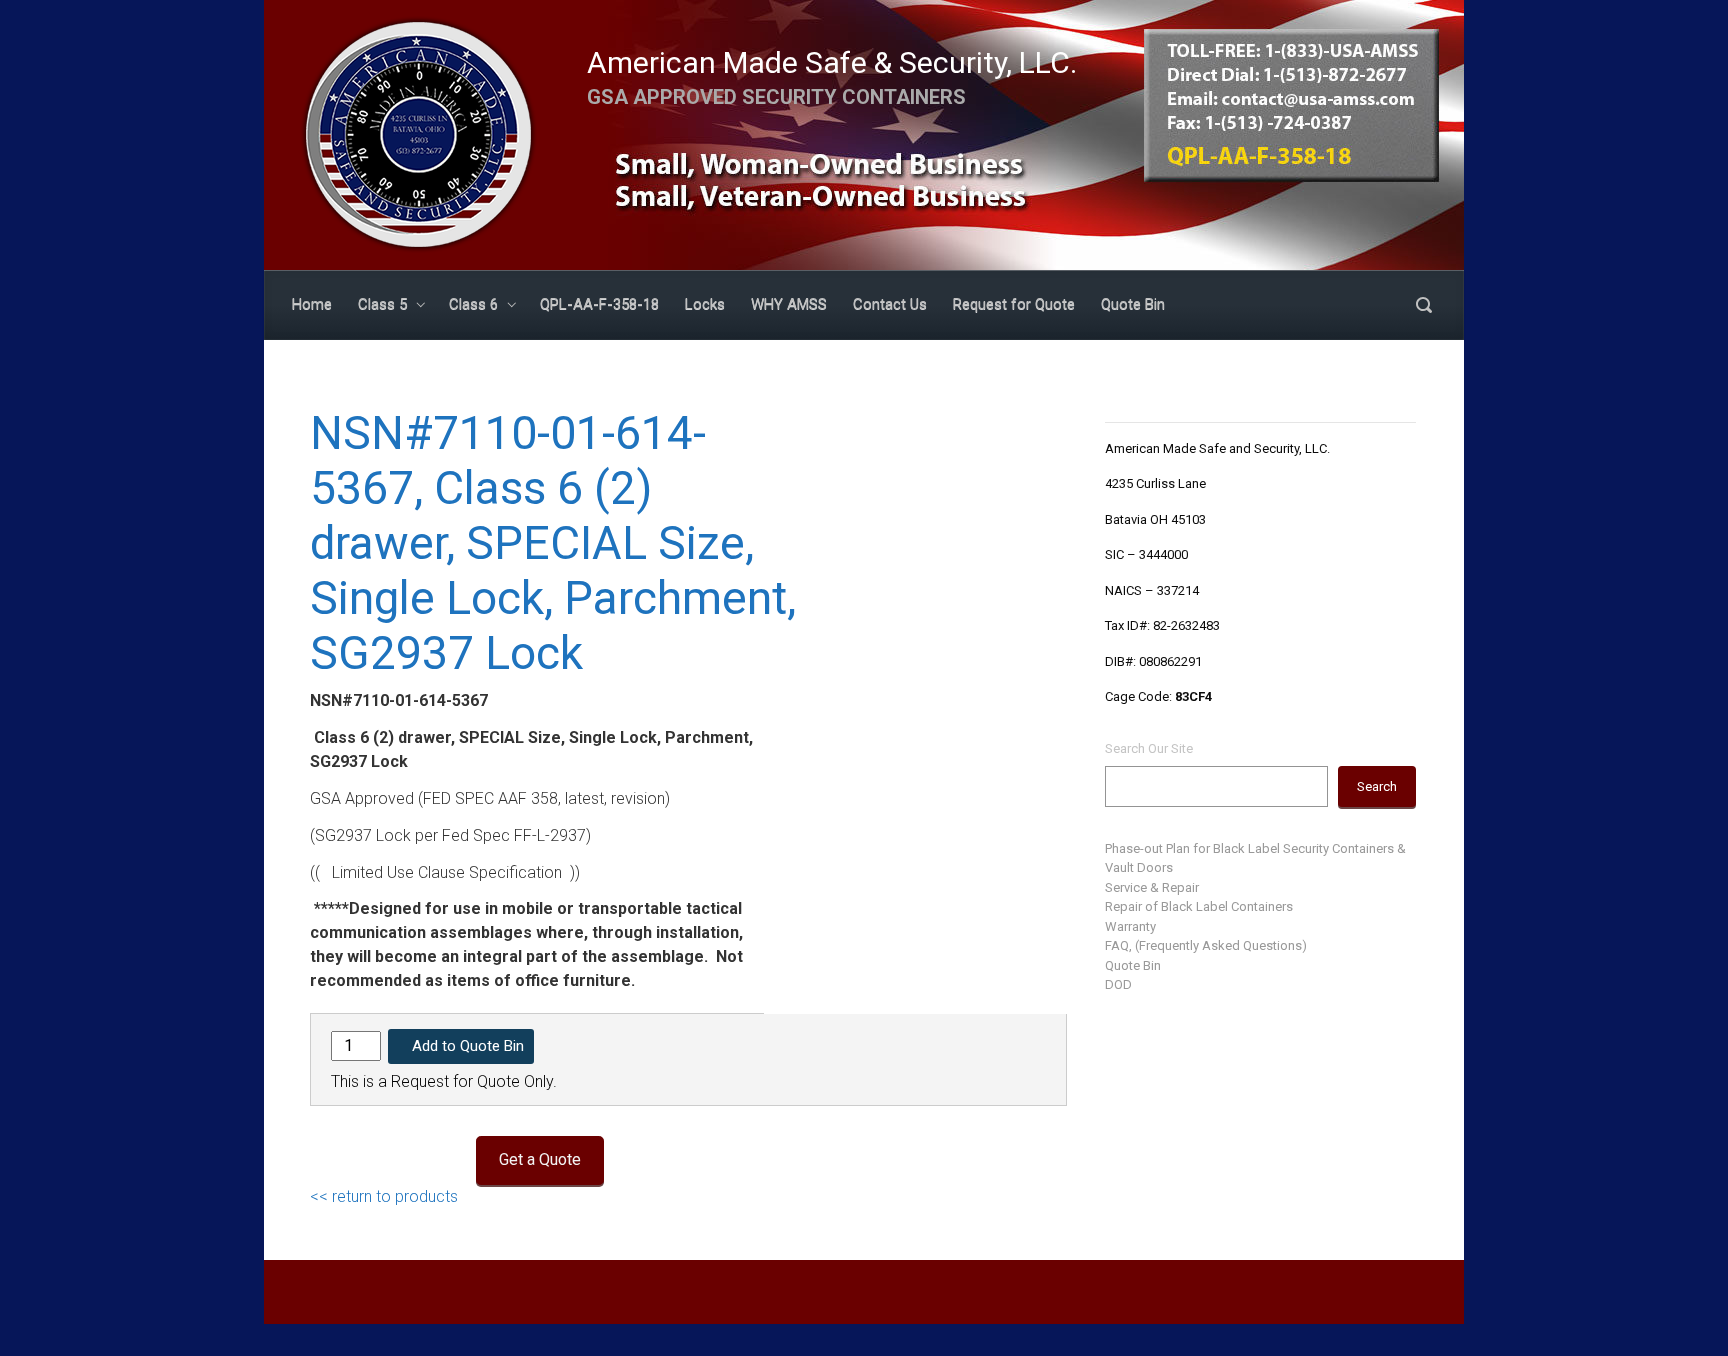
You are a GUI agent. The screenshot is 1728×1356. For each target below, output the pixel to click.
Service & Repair (1152, 887)
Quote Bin (1133, 965)
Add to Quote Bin (468, 1046)
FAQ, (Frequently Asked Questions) (1206, 945)
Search (1377, 786)
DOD (1118, 984)
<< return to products (384, 1196)
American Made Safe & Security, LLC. (832, 62)
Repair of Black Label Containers (1199, 906)
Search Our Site (1149, 748)
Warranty (1130, 926)
